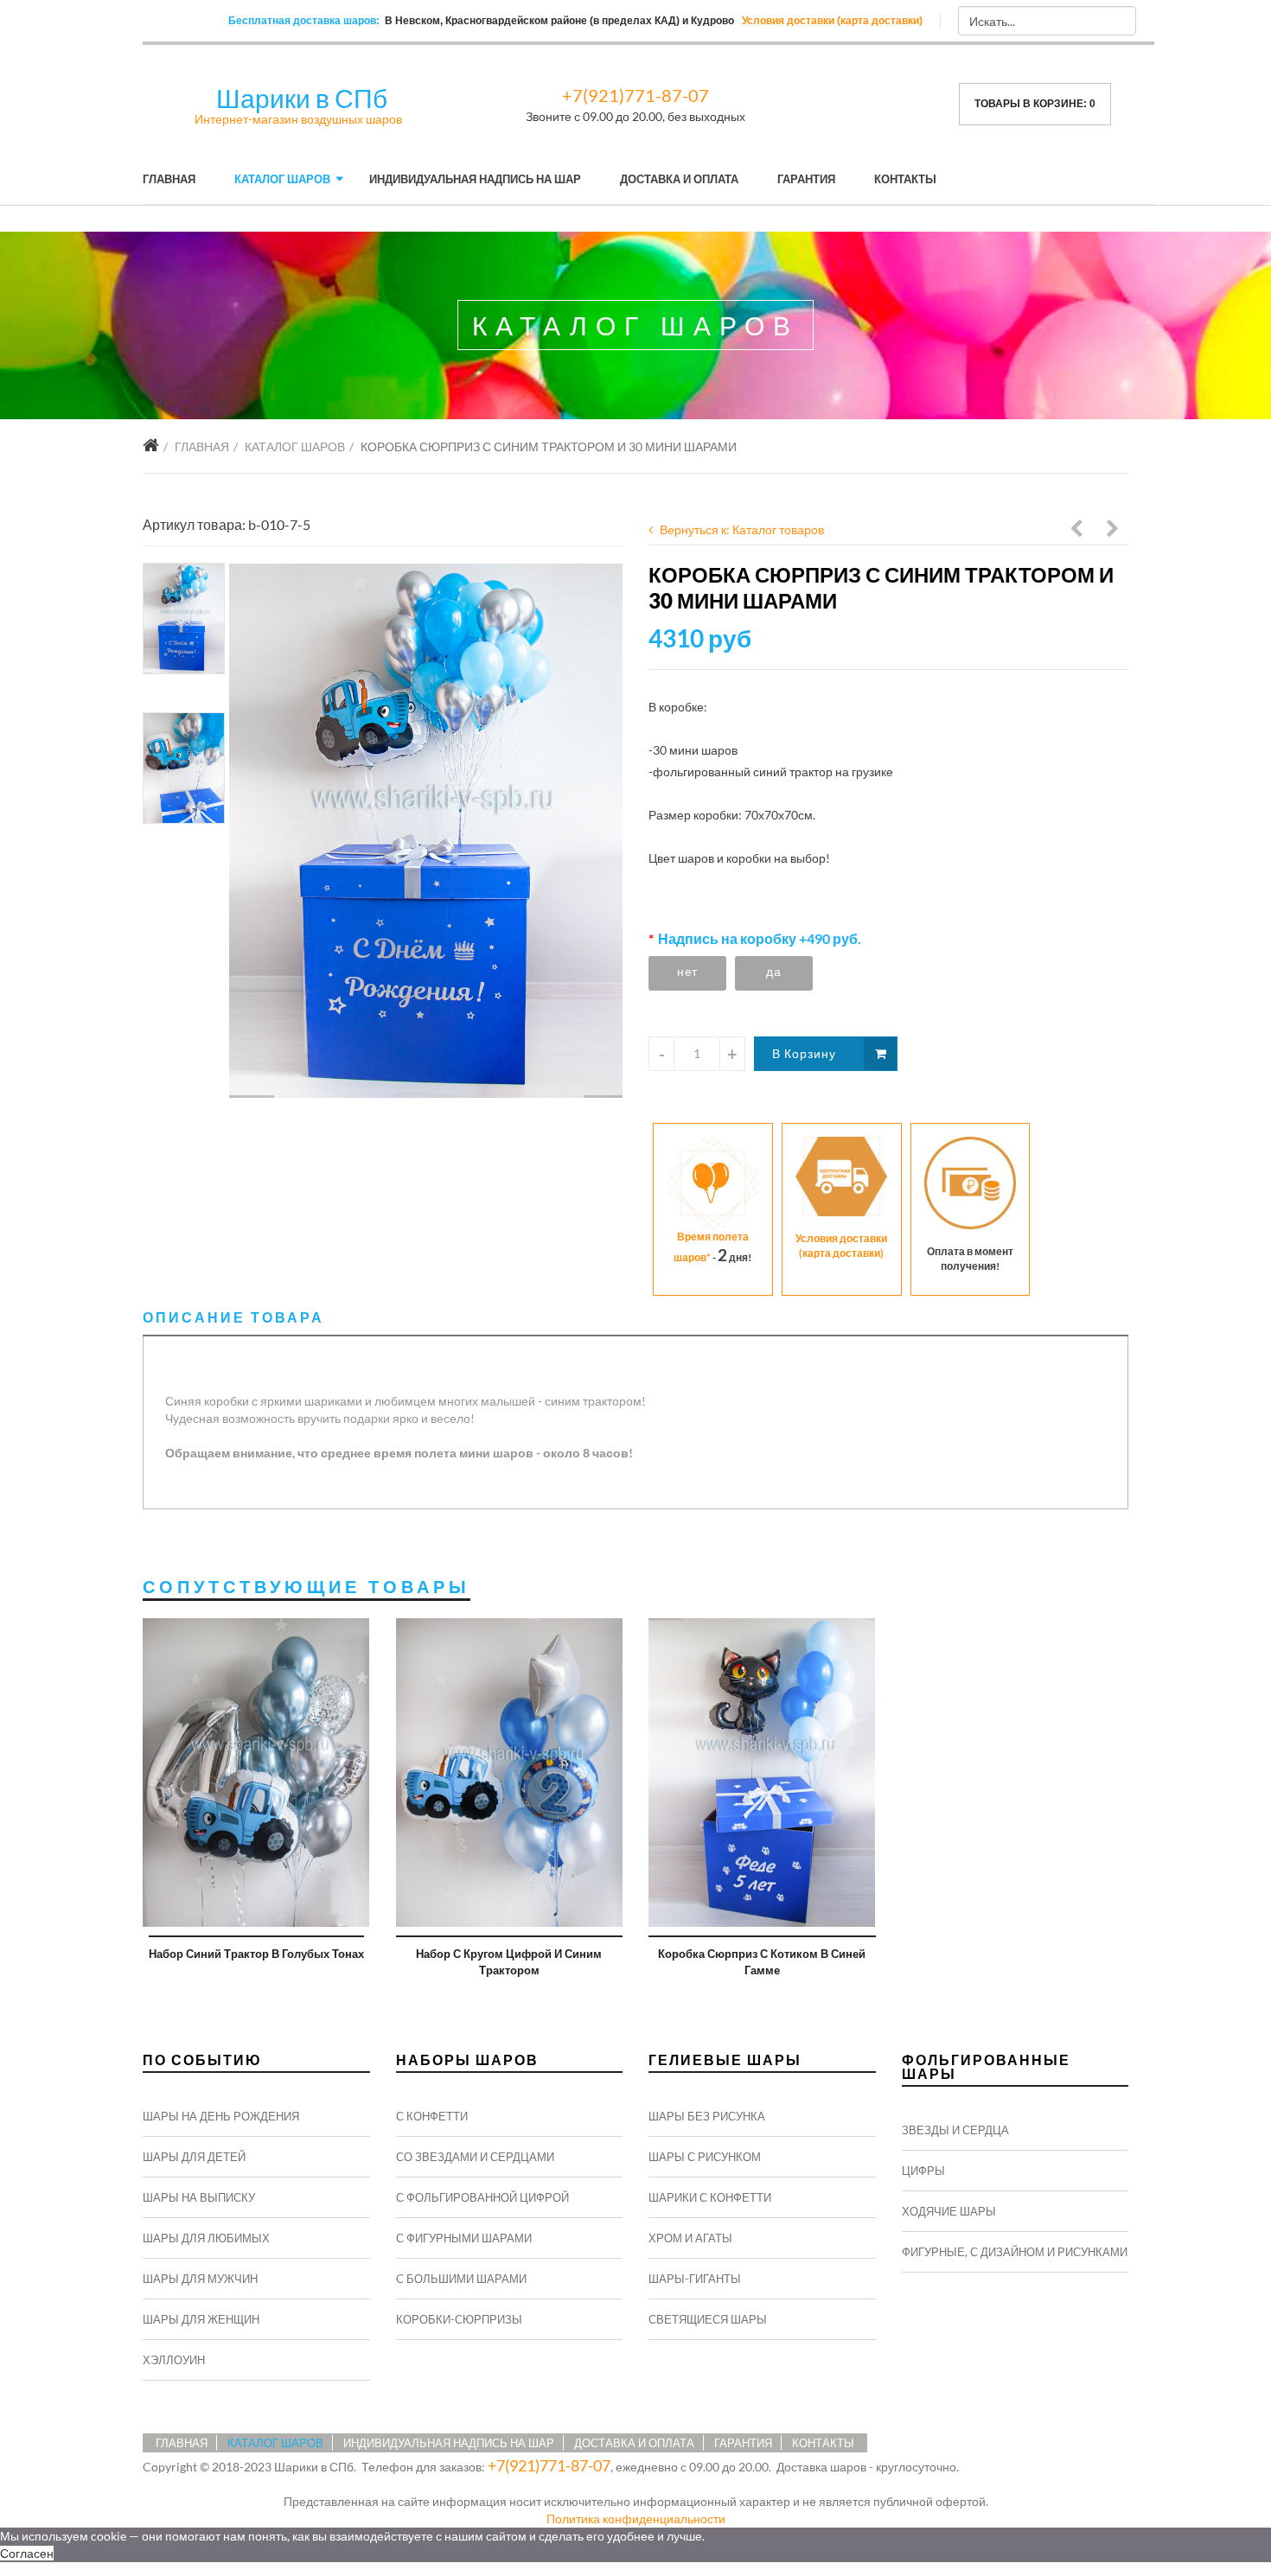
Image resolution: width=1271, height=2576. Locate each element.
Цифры (923, 2171)
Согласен (27, 2553)
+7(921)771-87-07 (635, 95)
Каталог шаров (282, 179)
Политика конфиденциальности (636, 2519)
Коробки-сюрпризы (459, 2319)
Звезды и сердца (955, 2130)
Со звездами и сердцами (475, 2157)
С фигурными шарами (464, 2238)
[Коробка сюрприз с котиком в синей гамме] (762, 1773)
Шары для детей (194, 2157)
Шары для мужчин (200, 2279)
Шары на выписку (199, 2197)
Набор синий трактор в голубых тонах (256, 1954)
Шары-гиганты (695, 2279)
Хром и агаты (690, 2238)
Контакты (905, 179)
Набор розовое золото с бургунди (1077, 531)
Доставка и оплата (679, 179)
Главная (169, 179)
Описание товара (233, 1317)
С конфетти (432, 2116)
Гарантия (806, 179)
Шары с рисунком (705, 2157)
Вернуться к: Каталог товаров (742, 529)
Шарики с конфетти (710, 2197)
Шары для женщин (201, 2319)
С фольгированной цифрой (482, 2197)
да (773, 971)
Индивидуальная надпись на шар (475, 179)
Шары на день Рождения (221, 2116)
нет (687, 971)
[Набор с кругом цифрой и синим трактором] (510, 1773)
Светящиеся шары (708, 2319)
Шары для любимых (206, 2238)
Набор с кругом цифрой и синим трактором (509, 1962)
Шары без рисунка (707, 2116)
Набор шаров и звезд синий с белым (1114, 531)
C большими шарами (461, 2279)
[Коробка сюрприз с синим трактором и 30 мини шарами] (426, 831)
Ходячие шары (949, 2211)
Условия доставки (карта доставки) (832, 21)
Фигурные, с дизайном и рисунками (1015, 2252)
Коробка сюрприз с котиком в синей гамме (762, 1962)
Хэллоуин (174, 2360)
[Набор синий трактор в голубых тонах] (256, 1773)
